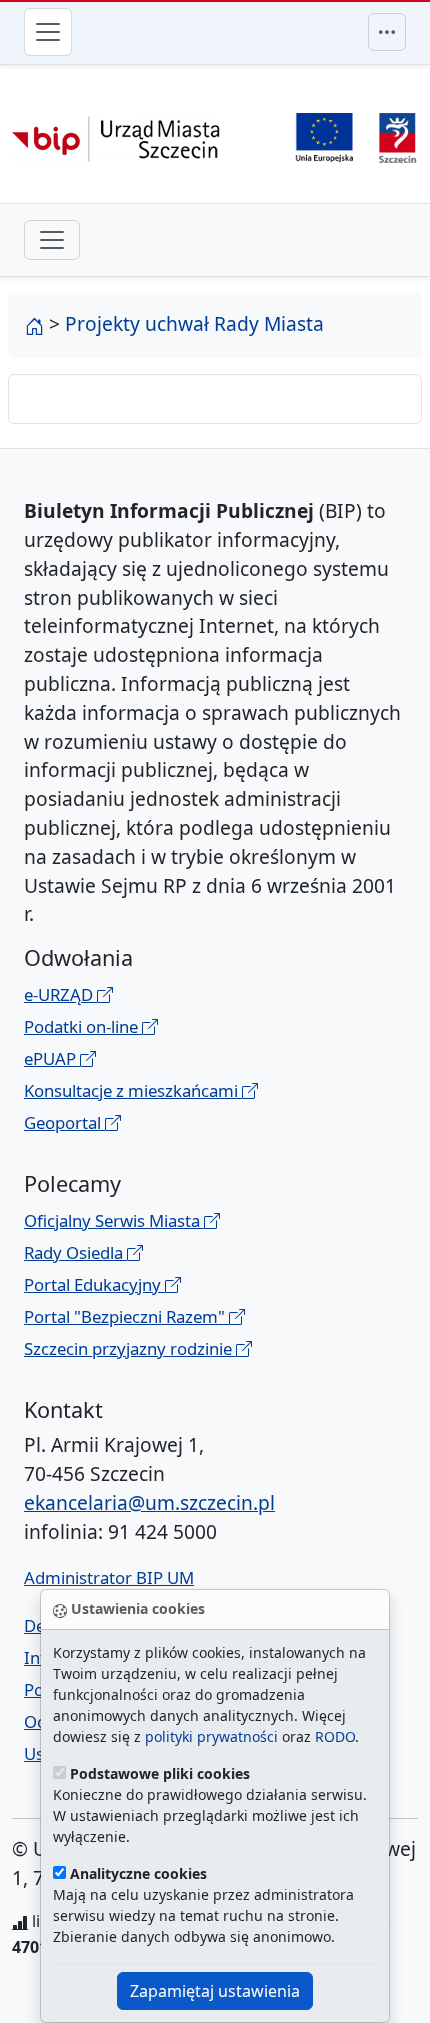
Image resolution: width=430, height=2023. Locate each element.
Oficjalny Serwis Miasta (114, 1220)
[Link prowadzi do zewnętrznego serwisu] (397, 135)
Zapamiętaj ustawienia (215, 1991)
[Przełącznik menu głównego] (48, 32)
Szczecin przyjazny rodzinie (130, 1348)
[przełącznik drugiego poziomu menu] (52, 240)
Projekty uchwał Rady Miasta (194, 323)
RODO (335, 1736)
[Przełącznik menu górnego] (387, 32)
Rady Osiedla (75, 1252)
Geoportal (64, 1122)
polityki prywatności (211, 1736)
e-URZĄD (60, 994)
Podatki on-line (83, 1026)
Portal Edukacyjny (94, 1284)
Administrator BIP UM (109, 1577)
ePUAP (52, 1058)
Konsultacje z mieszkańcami (133, 1090)
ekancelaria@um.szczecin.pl (149, 1502)
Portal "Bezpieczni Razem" (126, 1316)
